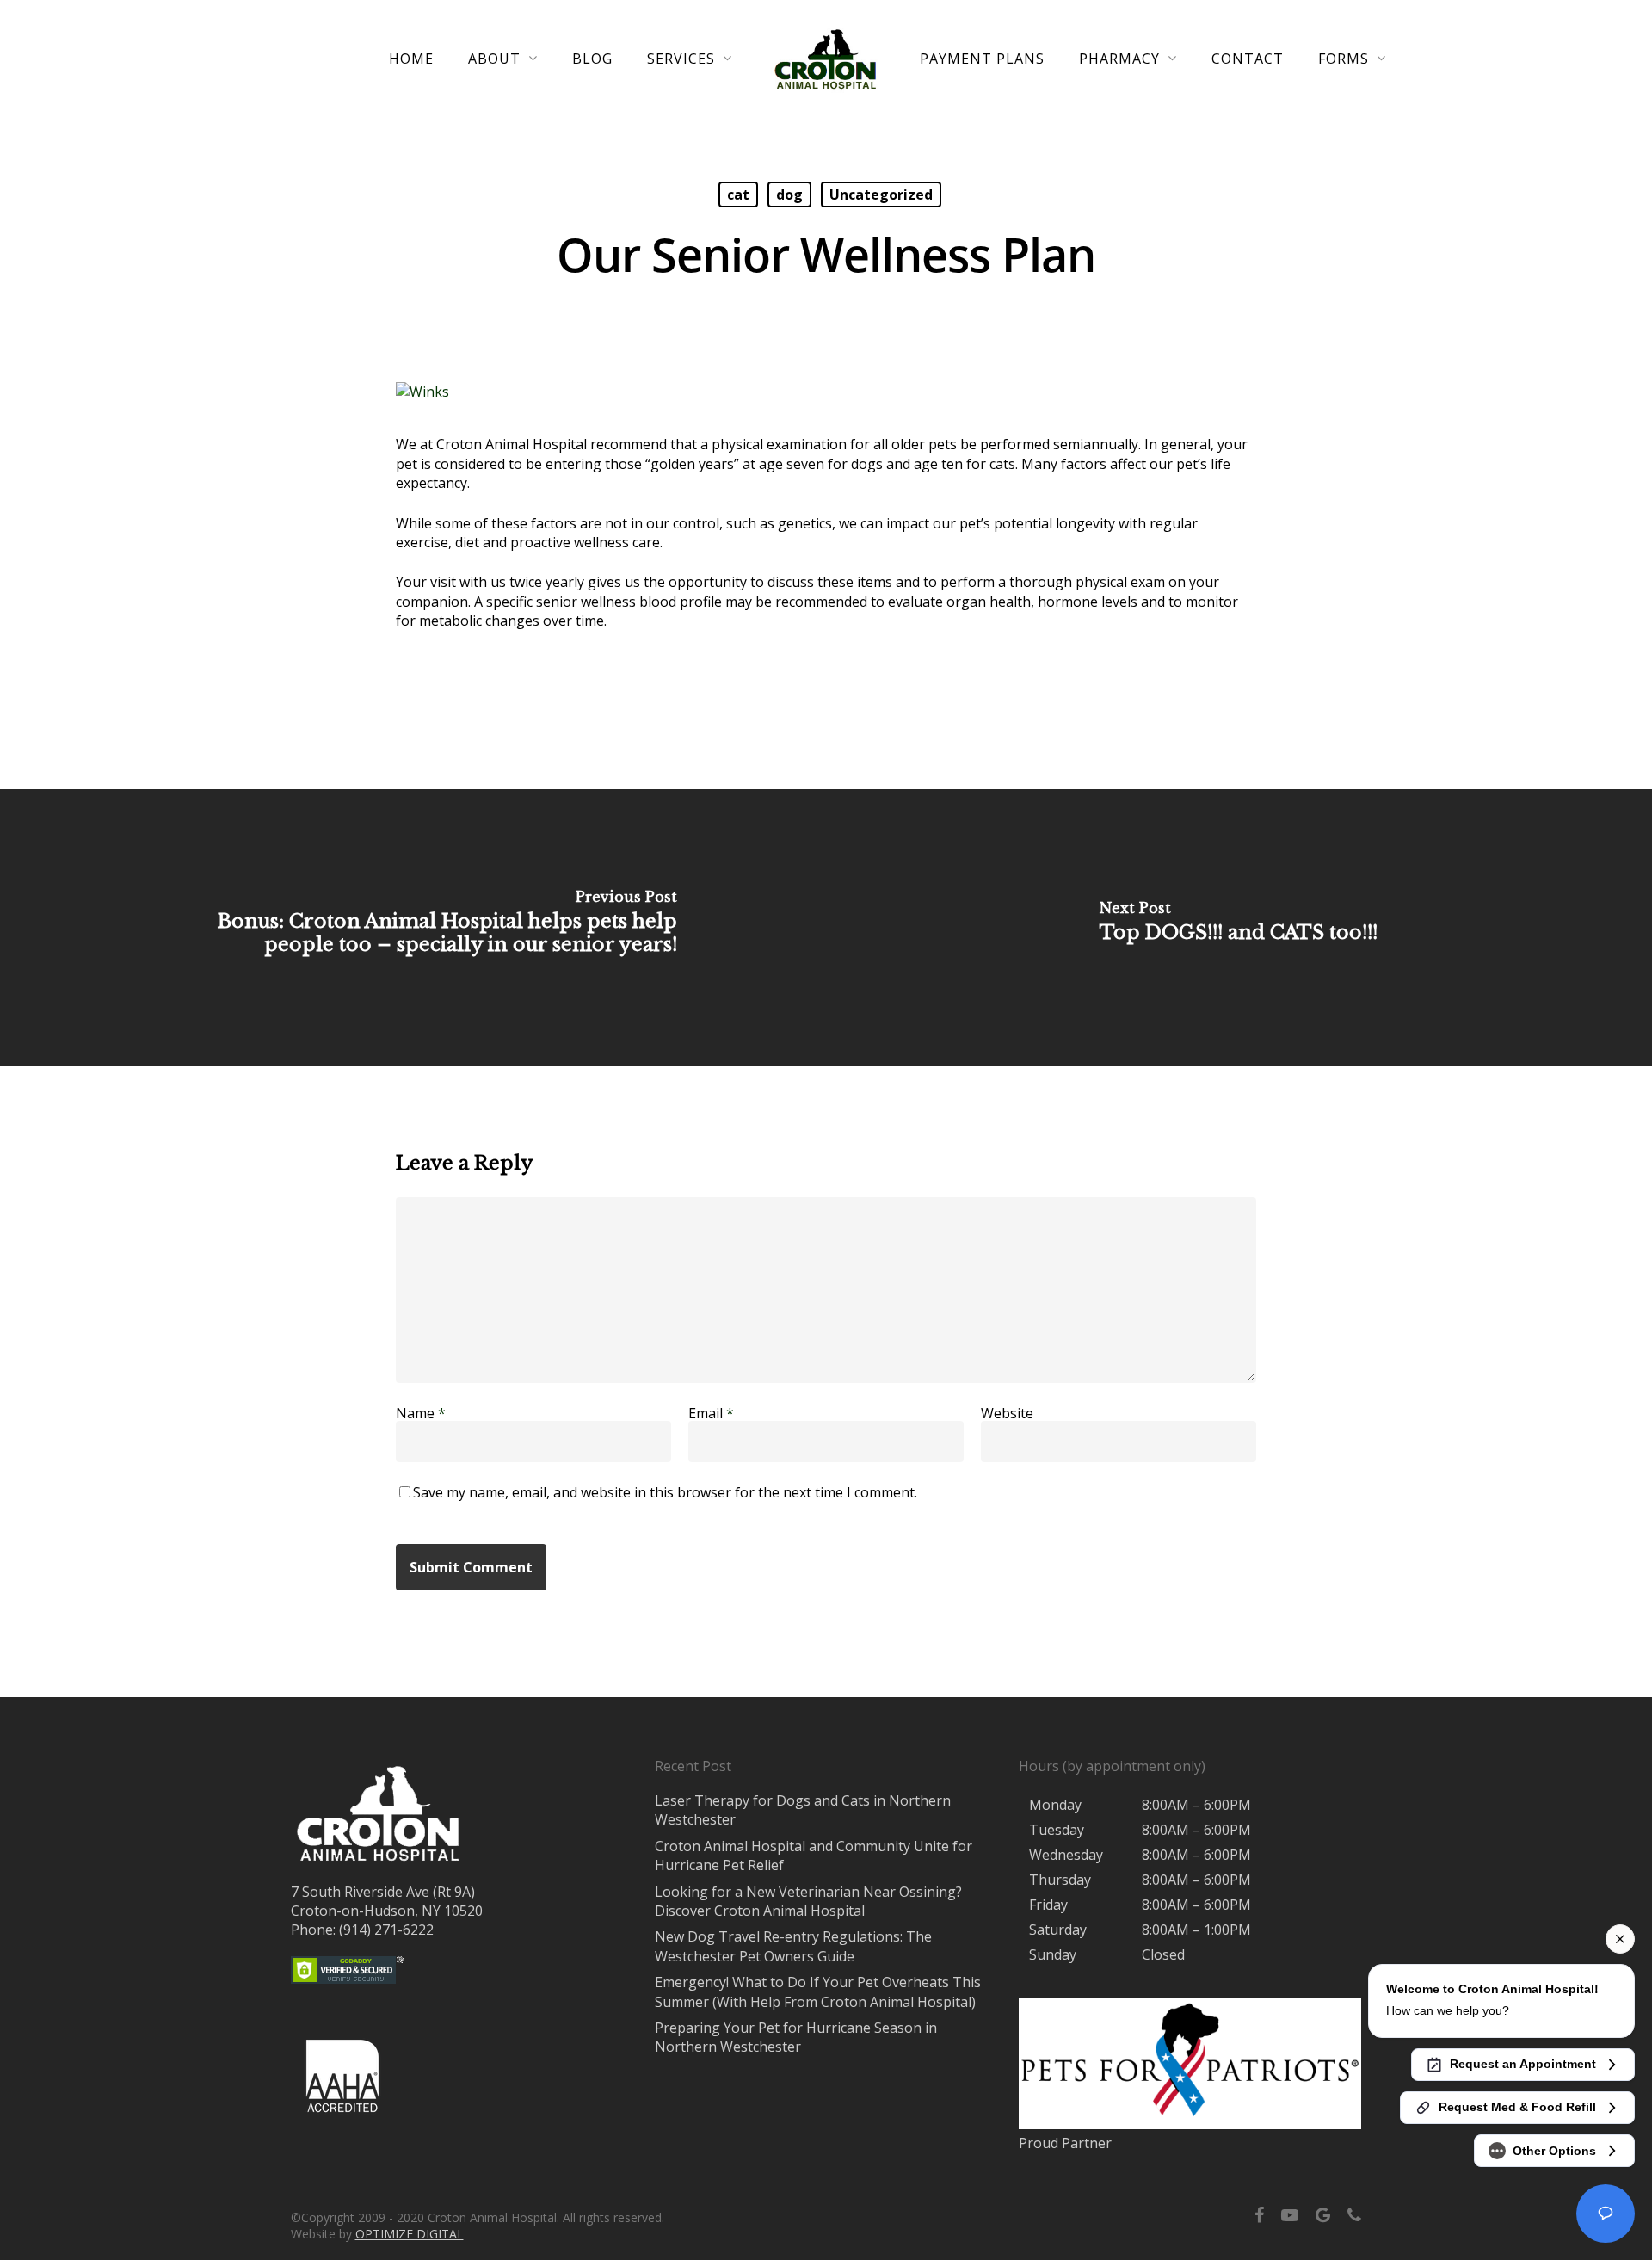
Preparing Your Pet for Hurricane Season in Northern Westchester (796, 2037)
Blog (592, 59)
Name (421, 1413)
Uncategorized (881, 195)
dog (789, 195)
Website (1007, 1413)
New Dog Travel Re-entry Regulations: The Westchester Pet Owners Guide (793, 1946)
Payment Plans (982, 59)
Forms (1344, 59)
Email (711, 1413)
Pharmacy (1119, 59)
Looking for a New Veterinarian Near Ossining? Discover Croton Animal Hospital (808, 1901)
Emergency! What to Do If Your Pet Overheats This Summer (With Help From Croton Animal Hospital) (818, 1991)
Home (411, 59)
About (494, 59)
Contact (1248, 59)
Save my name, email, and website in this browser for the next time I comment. (665, 1492)
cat (738, 195)
